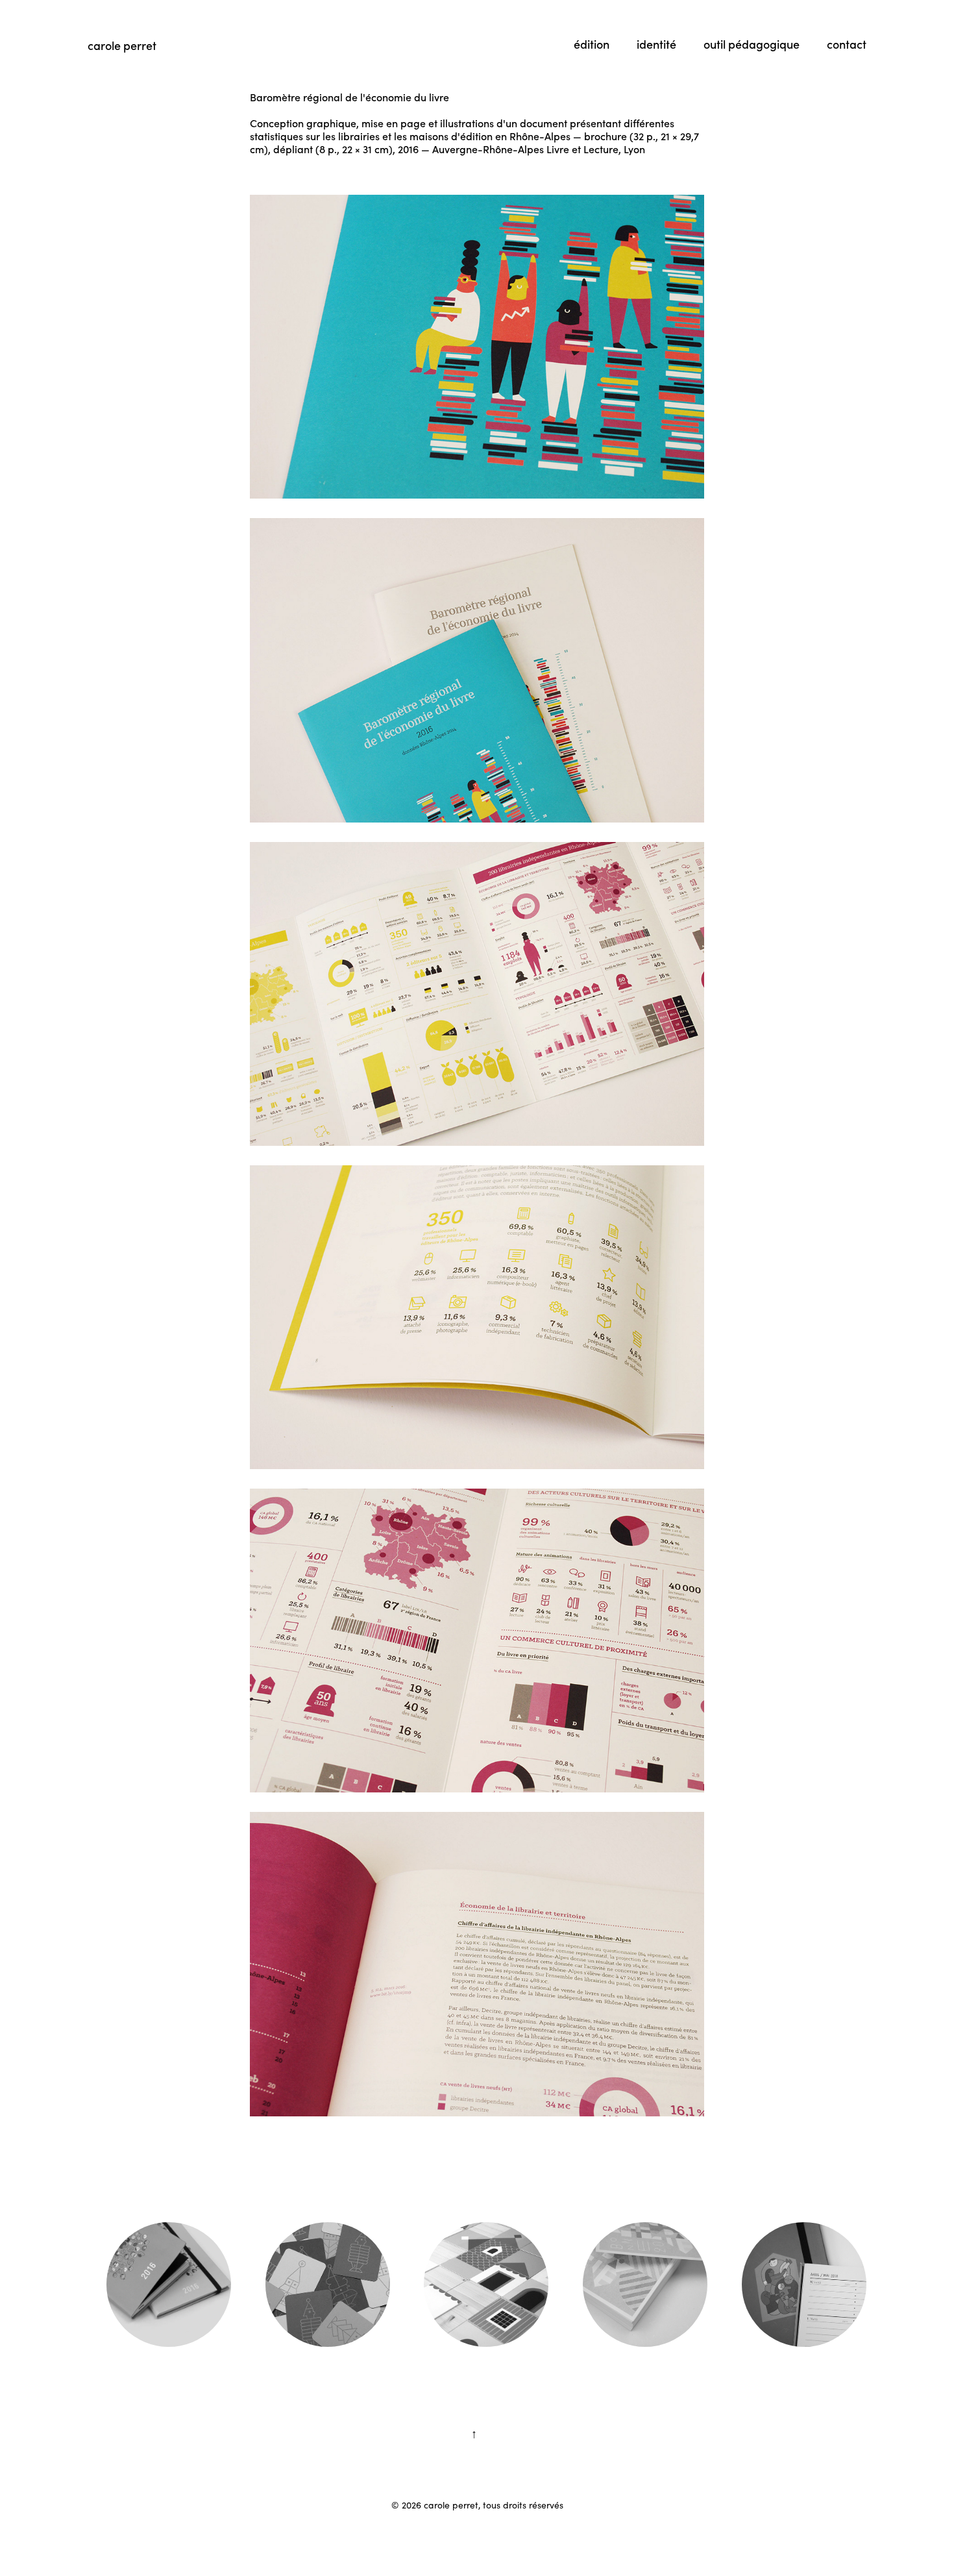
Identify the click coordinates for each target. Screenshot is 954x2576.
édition (592, 44)
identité (656, 44)
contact (847, 44)
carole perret (122, 45)
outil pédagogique (752, 44)
